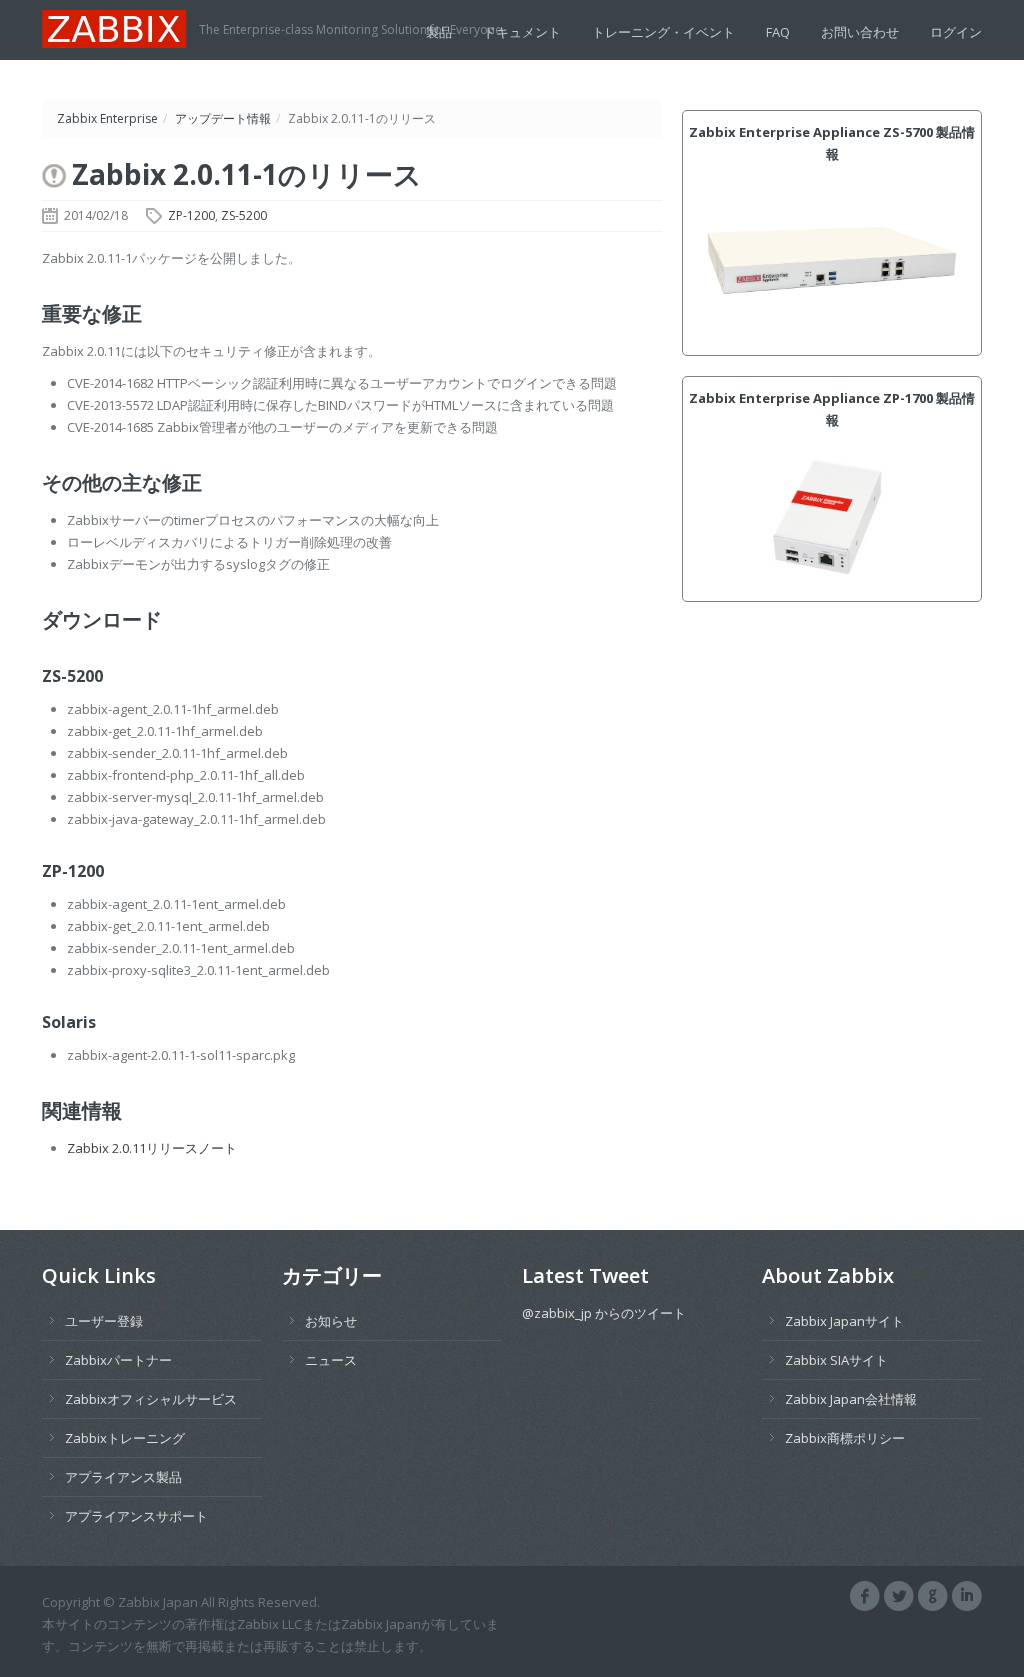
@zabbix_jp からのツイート (604, 1313)
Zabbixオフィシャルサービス (151, 1399)
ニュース (331, 1360)
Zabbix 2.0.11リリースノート (152, 1148)
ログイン (956, 32)
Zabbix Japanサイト (844, 1321)
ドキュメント (522, 32)
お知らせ (331, 1321)
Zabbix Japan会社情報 (851, 1399)
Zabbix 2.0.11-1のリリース (247, 174)
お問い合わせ (860, 32)
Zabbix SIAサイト (836, 1360)
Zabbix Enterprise (107, 118)
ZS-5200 (244, 215)
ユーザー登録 (104, 1321)
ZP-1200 (191, 215)
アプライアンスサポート (136, 1516)
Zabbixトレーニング (125, 1438)
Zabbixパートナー (118, 1360)
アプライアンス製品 (123, 1477)
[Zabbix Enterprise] (120, 27)
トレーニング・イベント (663, 32)
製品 (439, 32)
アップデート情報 (223, 118)
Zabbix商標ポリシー (845, 1438)
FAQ (778, 32)
